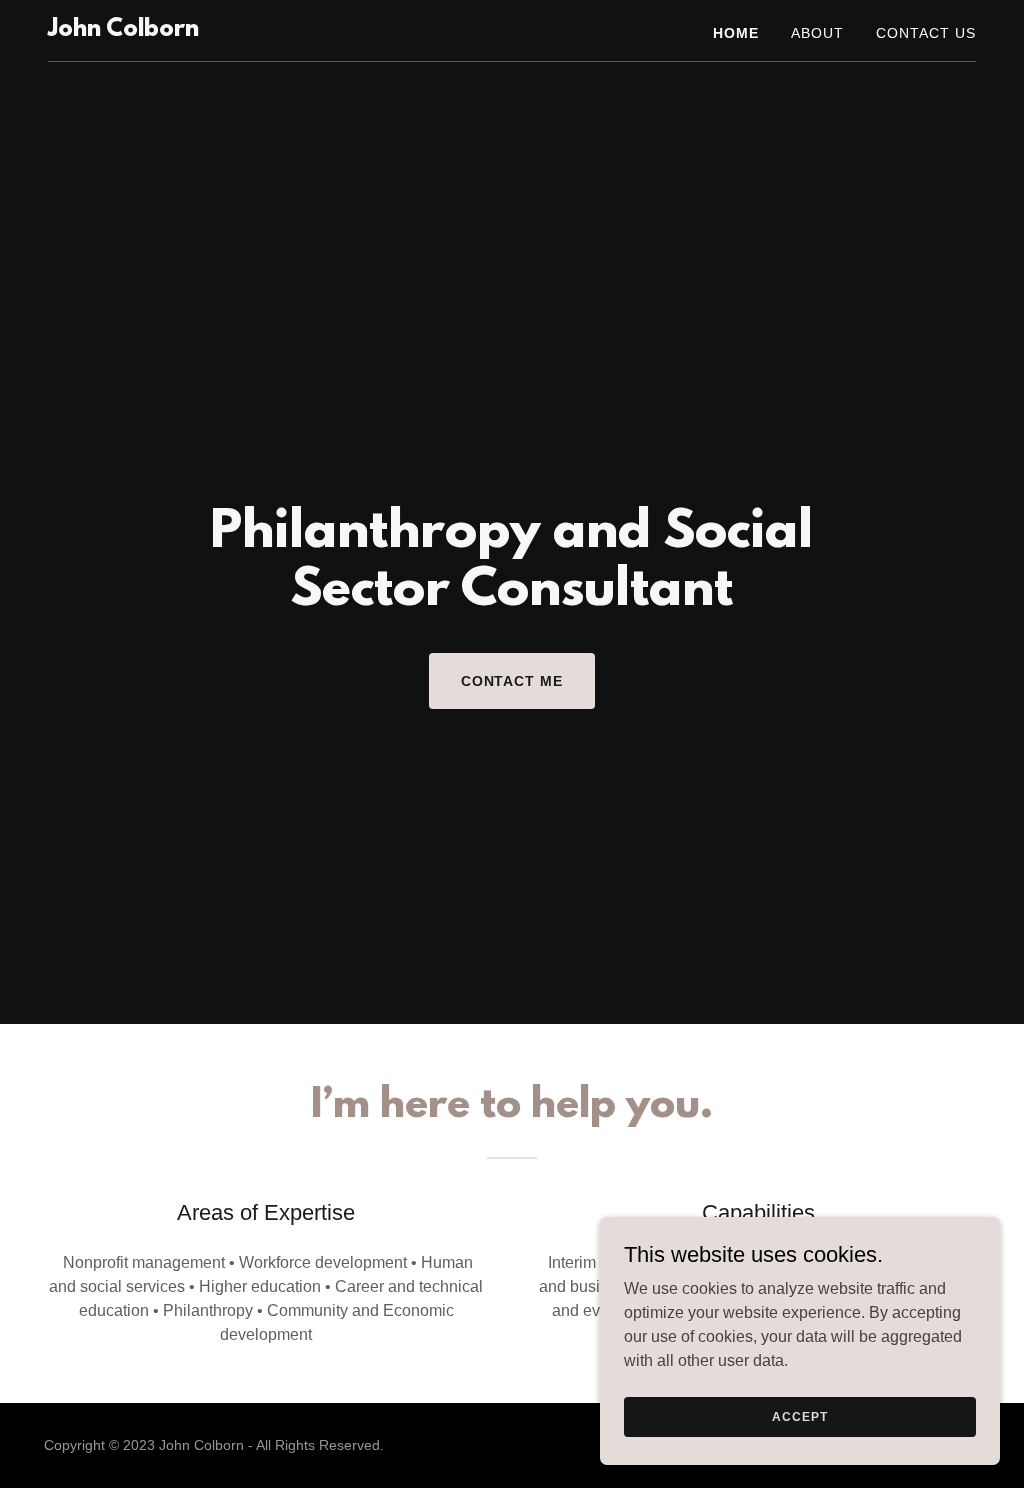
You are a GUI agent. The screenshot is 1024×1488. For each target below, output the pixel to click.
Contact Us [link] (926, 33)
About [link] (817, 33)
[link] (123, 30)
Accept (799, 1416)
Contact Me (512, 681)
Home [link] (736, 33)
